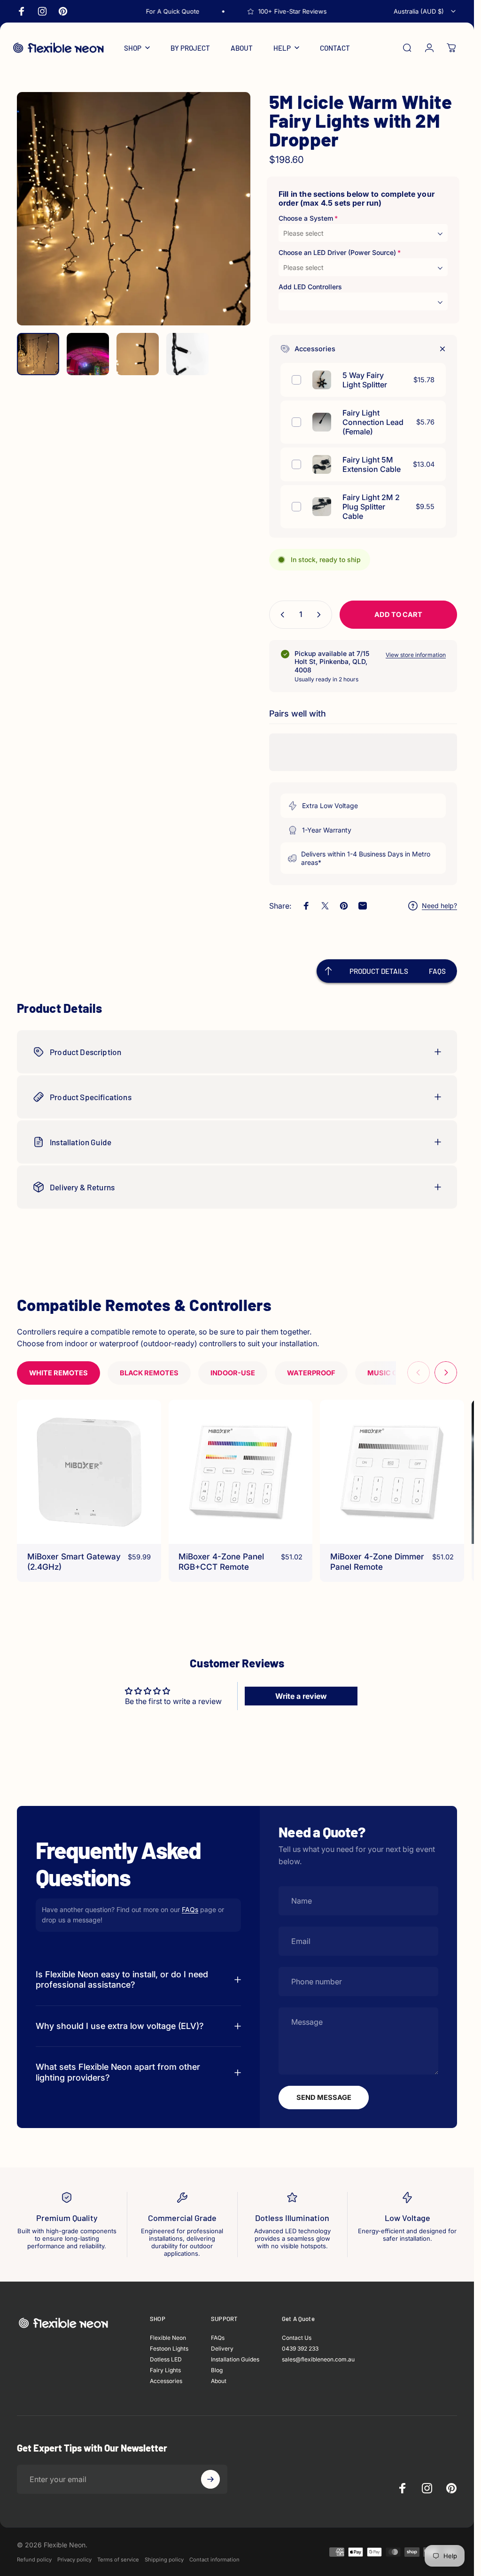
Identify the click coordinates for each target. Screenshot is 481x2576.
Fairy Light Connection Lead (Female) (373, 422)
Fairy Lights (165, 2371)
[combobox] (425, 11)
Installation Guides (235, 2360)
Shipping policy (164, 2560)
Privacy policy (74, 2560)
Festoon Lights (169, 2349)
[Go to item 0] (38, 354)
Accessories (166, 2381)
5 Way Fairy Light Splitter (365, 380)
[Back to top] (328, 971)
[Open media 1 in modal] (134, 209)
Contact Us (297, 2338)
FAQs (190, 1909)
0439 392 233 (300, 2349)
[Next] (228, 224)
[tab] (58, 1373)
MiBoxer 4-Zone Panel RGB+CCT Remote (221, 1562)
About (219, 2381)
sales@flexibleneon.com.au (318, 2360)
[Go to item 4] (187, 354)
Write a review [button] (301, 1696)
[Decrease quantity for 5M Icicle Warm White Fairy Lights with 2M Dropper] (280, 615)
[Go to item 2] (88, 354)
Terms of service (118, 2560)
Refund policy (34, 2560)
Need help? (439, 906)
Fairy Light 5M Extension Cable (372, 464)
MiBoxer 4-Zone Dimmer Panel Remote (377, 1562)
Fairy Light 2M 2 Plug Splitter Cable (371, 507)
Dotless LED (166, 2360)
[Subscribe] (210, 2479)
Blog (217, 2371)
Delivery (222, 2349)
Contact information (214, 2560)
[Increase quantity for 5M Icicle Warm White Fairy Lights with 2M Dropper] (321, 615)
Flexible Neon (168, 2338)
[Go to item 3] (138, 354)
